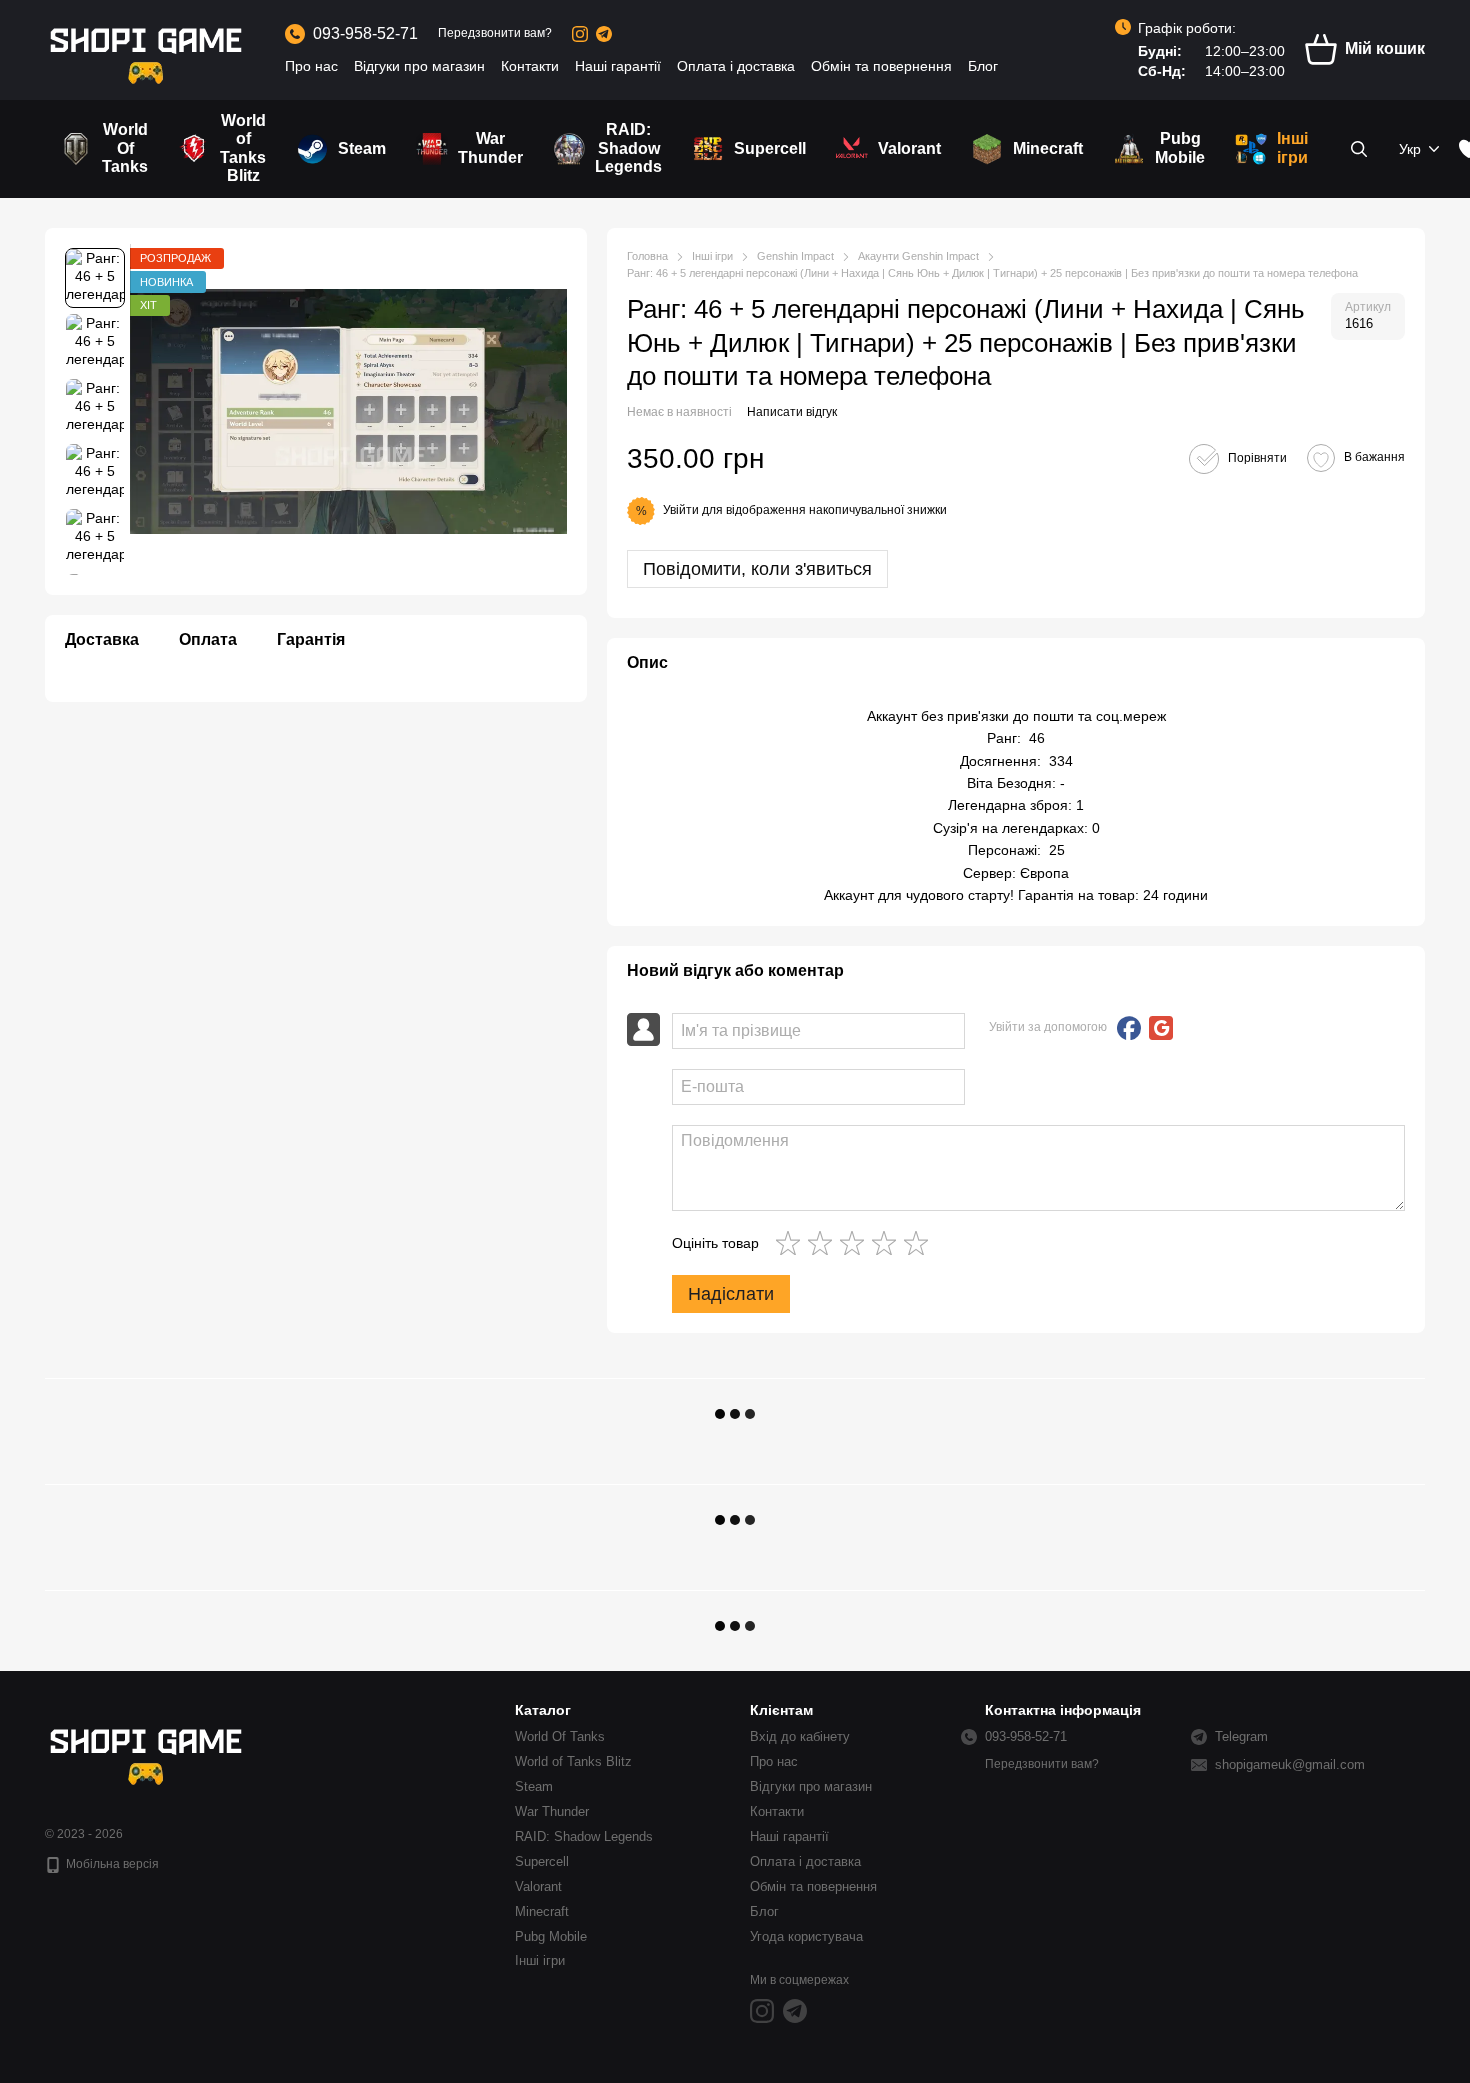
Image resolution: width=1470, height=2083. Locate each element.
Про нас (311, 66)
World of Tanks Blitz (243, 148)
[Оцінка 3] (856, 1243)
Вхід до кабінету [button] (800, 1736)
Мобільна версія (111, 1864)
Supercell (770, 148)
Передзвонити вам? (495, 33)
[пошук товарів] (1359, 149)
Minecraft (1048, 148)
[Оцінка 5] (920, 1243)
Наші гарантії (618, 66)
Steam (362, 148)
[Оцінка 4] (888, 1243)
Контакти (530, 66)
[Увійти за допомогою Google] (1161, 1028)
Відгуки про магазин (419, 66)
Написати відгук (792, 412)
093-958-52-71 (365, 34)
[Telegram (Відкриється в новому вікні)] (604, 34)
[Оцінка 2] (824, 1243)
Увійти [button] (681, 510)
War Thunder (490, 147)
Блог (983, 66)
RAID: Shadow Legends (628, 148)
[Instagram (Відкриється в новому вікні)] (580, 34)
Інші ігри (1292, 147)
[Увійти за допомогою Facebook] (1129, 1028)
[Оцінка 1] (792, 1243)
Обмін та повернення (881, 66)
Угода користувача (806, 1936)
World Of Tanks (125, 148)
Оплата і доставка (736, 66)
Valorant (909, 148)
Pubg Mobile (1180, 147)
